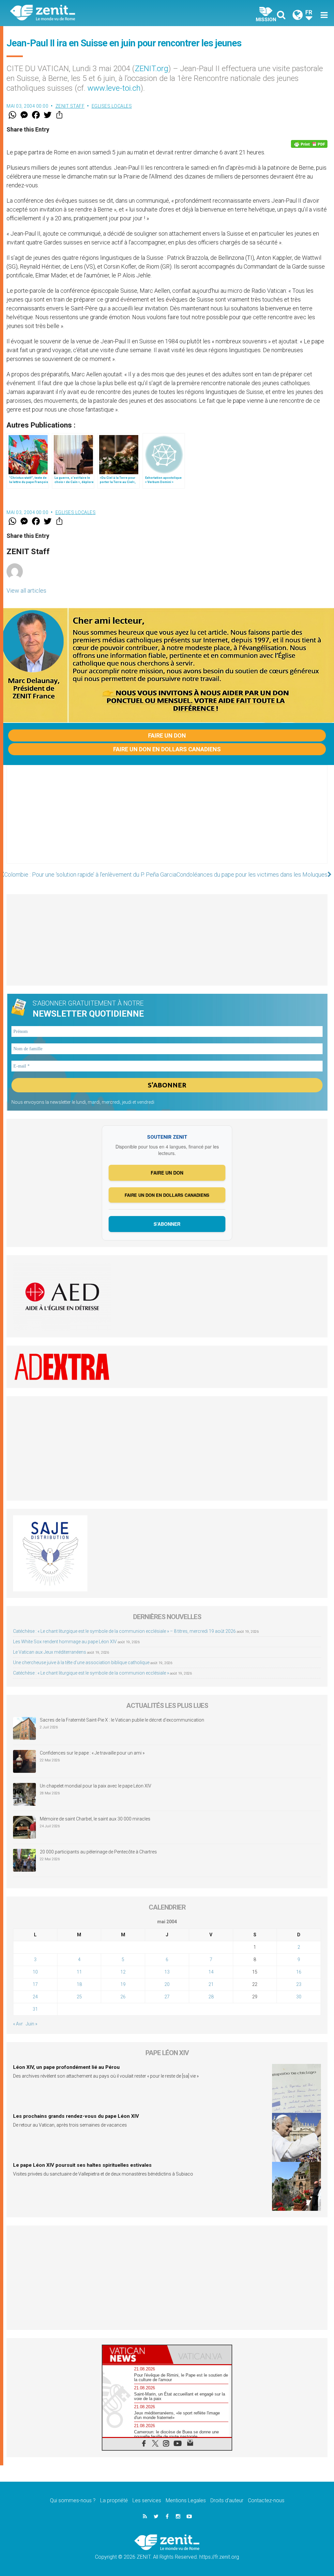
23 (299, 1984)
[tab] (135, 2355)
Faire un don (167, 735)
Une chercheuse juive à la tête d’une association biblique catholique (81, 1663)
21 (211, 1984)
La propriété (114, 2500)
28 (211, 1997)
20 (167, 1984)
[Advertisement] (167, 821)
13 (167, 1972)
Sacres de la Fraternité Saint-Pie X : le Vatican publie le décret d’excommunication (122, 1720)
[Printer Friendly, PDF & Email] (309, 144)
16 (299, 1972)
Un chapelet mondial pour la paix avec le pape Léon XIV (96, 1786)
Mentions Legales (186, 2500)
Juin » (31, 2024)
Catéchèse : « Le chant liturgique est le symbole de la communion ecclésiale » (91, 1673)
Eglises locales (112, 106)
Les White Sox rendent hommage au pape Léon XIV (65, 1642)
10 (35, 1972)
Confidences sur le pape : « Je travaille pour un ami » (93, 1753)
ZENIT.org (152, 69)
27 (167, 1997)
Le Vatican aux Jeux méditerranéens (50, 1652)
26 (123, 1997)
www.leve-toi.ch (114, 88)
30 (299, 1997)
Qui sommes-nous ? (73, 2500)
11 (79, 1972)
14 (211, 1972)
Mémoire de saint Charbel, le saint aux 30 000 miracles (95, 1819)
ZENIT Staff (70, 106)
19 (123, 1984)
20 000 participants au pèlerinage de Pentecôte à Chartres (99, 1852)
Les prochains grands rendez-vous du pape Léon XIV (76, 2116)
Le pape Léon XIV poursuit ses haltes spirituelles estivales (82, 2165)
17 (35, 1984)
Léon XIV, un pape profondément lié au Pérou (66, 2067)
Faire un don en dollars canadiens (167, 749)
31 (35, 2009)
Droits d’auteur (227, 2500)
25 (79, 1997)
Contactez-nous (266, 2500)
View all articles (26, 591)
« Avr (18, 2024)
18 (79, 1984)
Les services (147, 2500)
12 (123, 1972)
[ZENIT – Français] (94, 13)
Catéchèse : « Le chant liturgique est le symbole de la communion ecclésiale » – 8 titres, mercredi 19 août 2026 (124, 1631)
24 (35, 1997)
